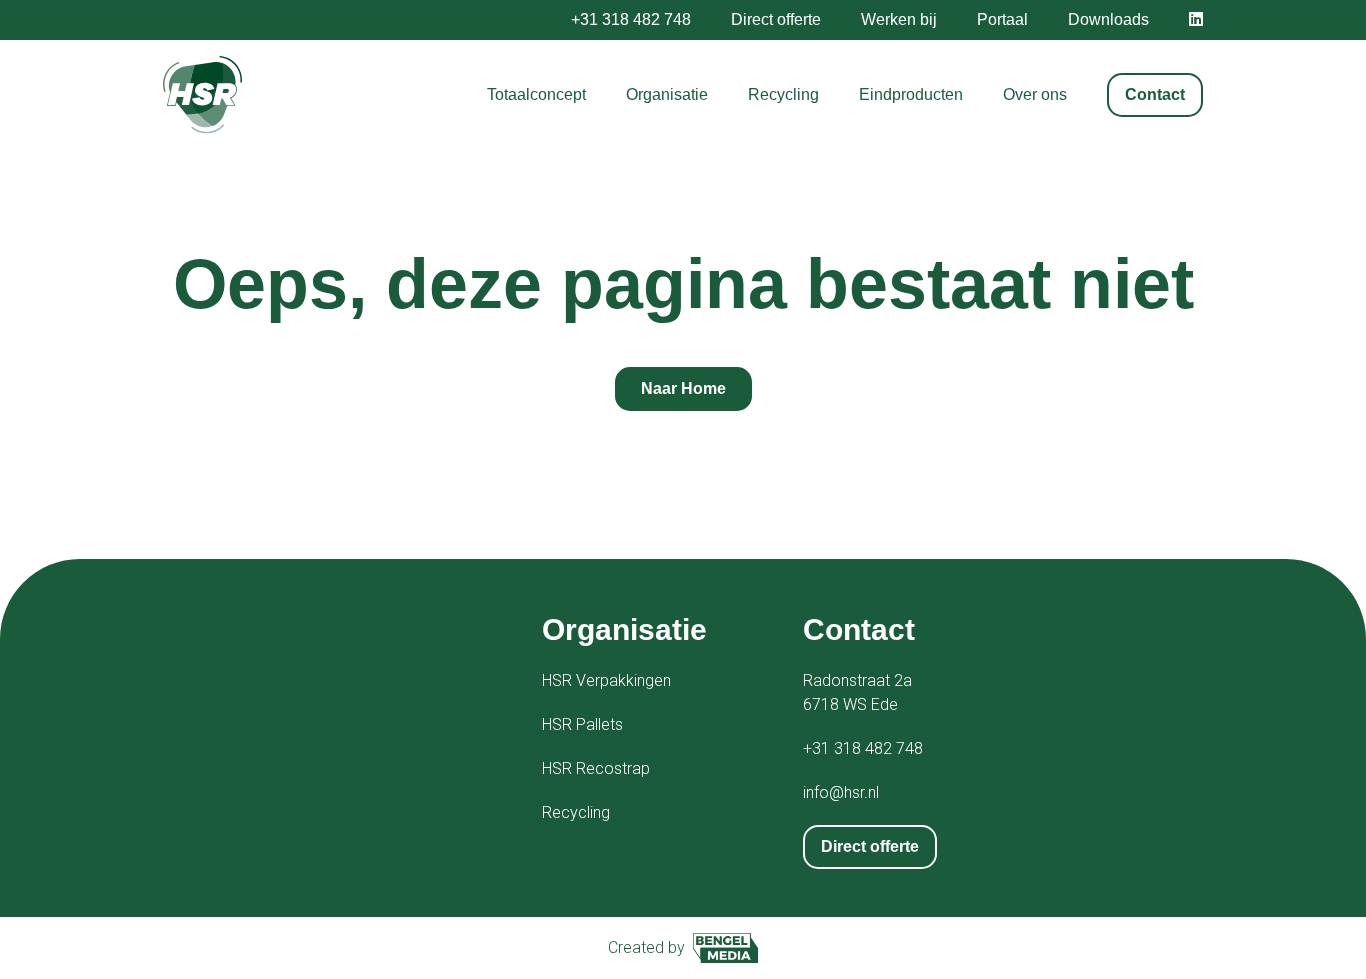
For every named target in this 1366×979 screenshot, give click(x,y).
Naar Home (683, 388)
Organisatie (667, 94)
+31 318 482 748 (631, 19)
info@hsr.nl (841, 792)
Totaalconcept (536, 94)
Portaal (1002, 19)
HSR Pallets (582, 724)
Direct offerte (776, 19)
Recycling (783, 94)
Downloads (1108, 19)
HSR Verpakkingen (606, 680)
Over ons (1035, 94)
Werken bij (899, 19)
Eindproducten (911, 94)
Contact (1155, 94)
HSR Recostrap (596, 768)
